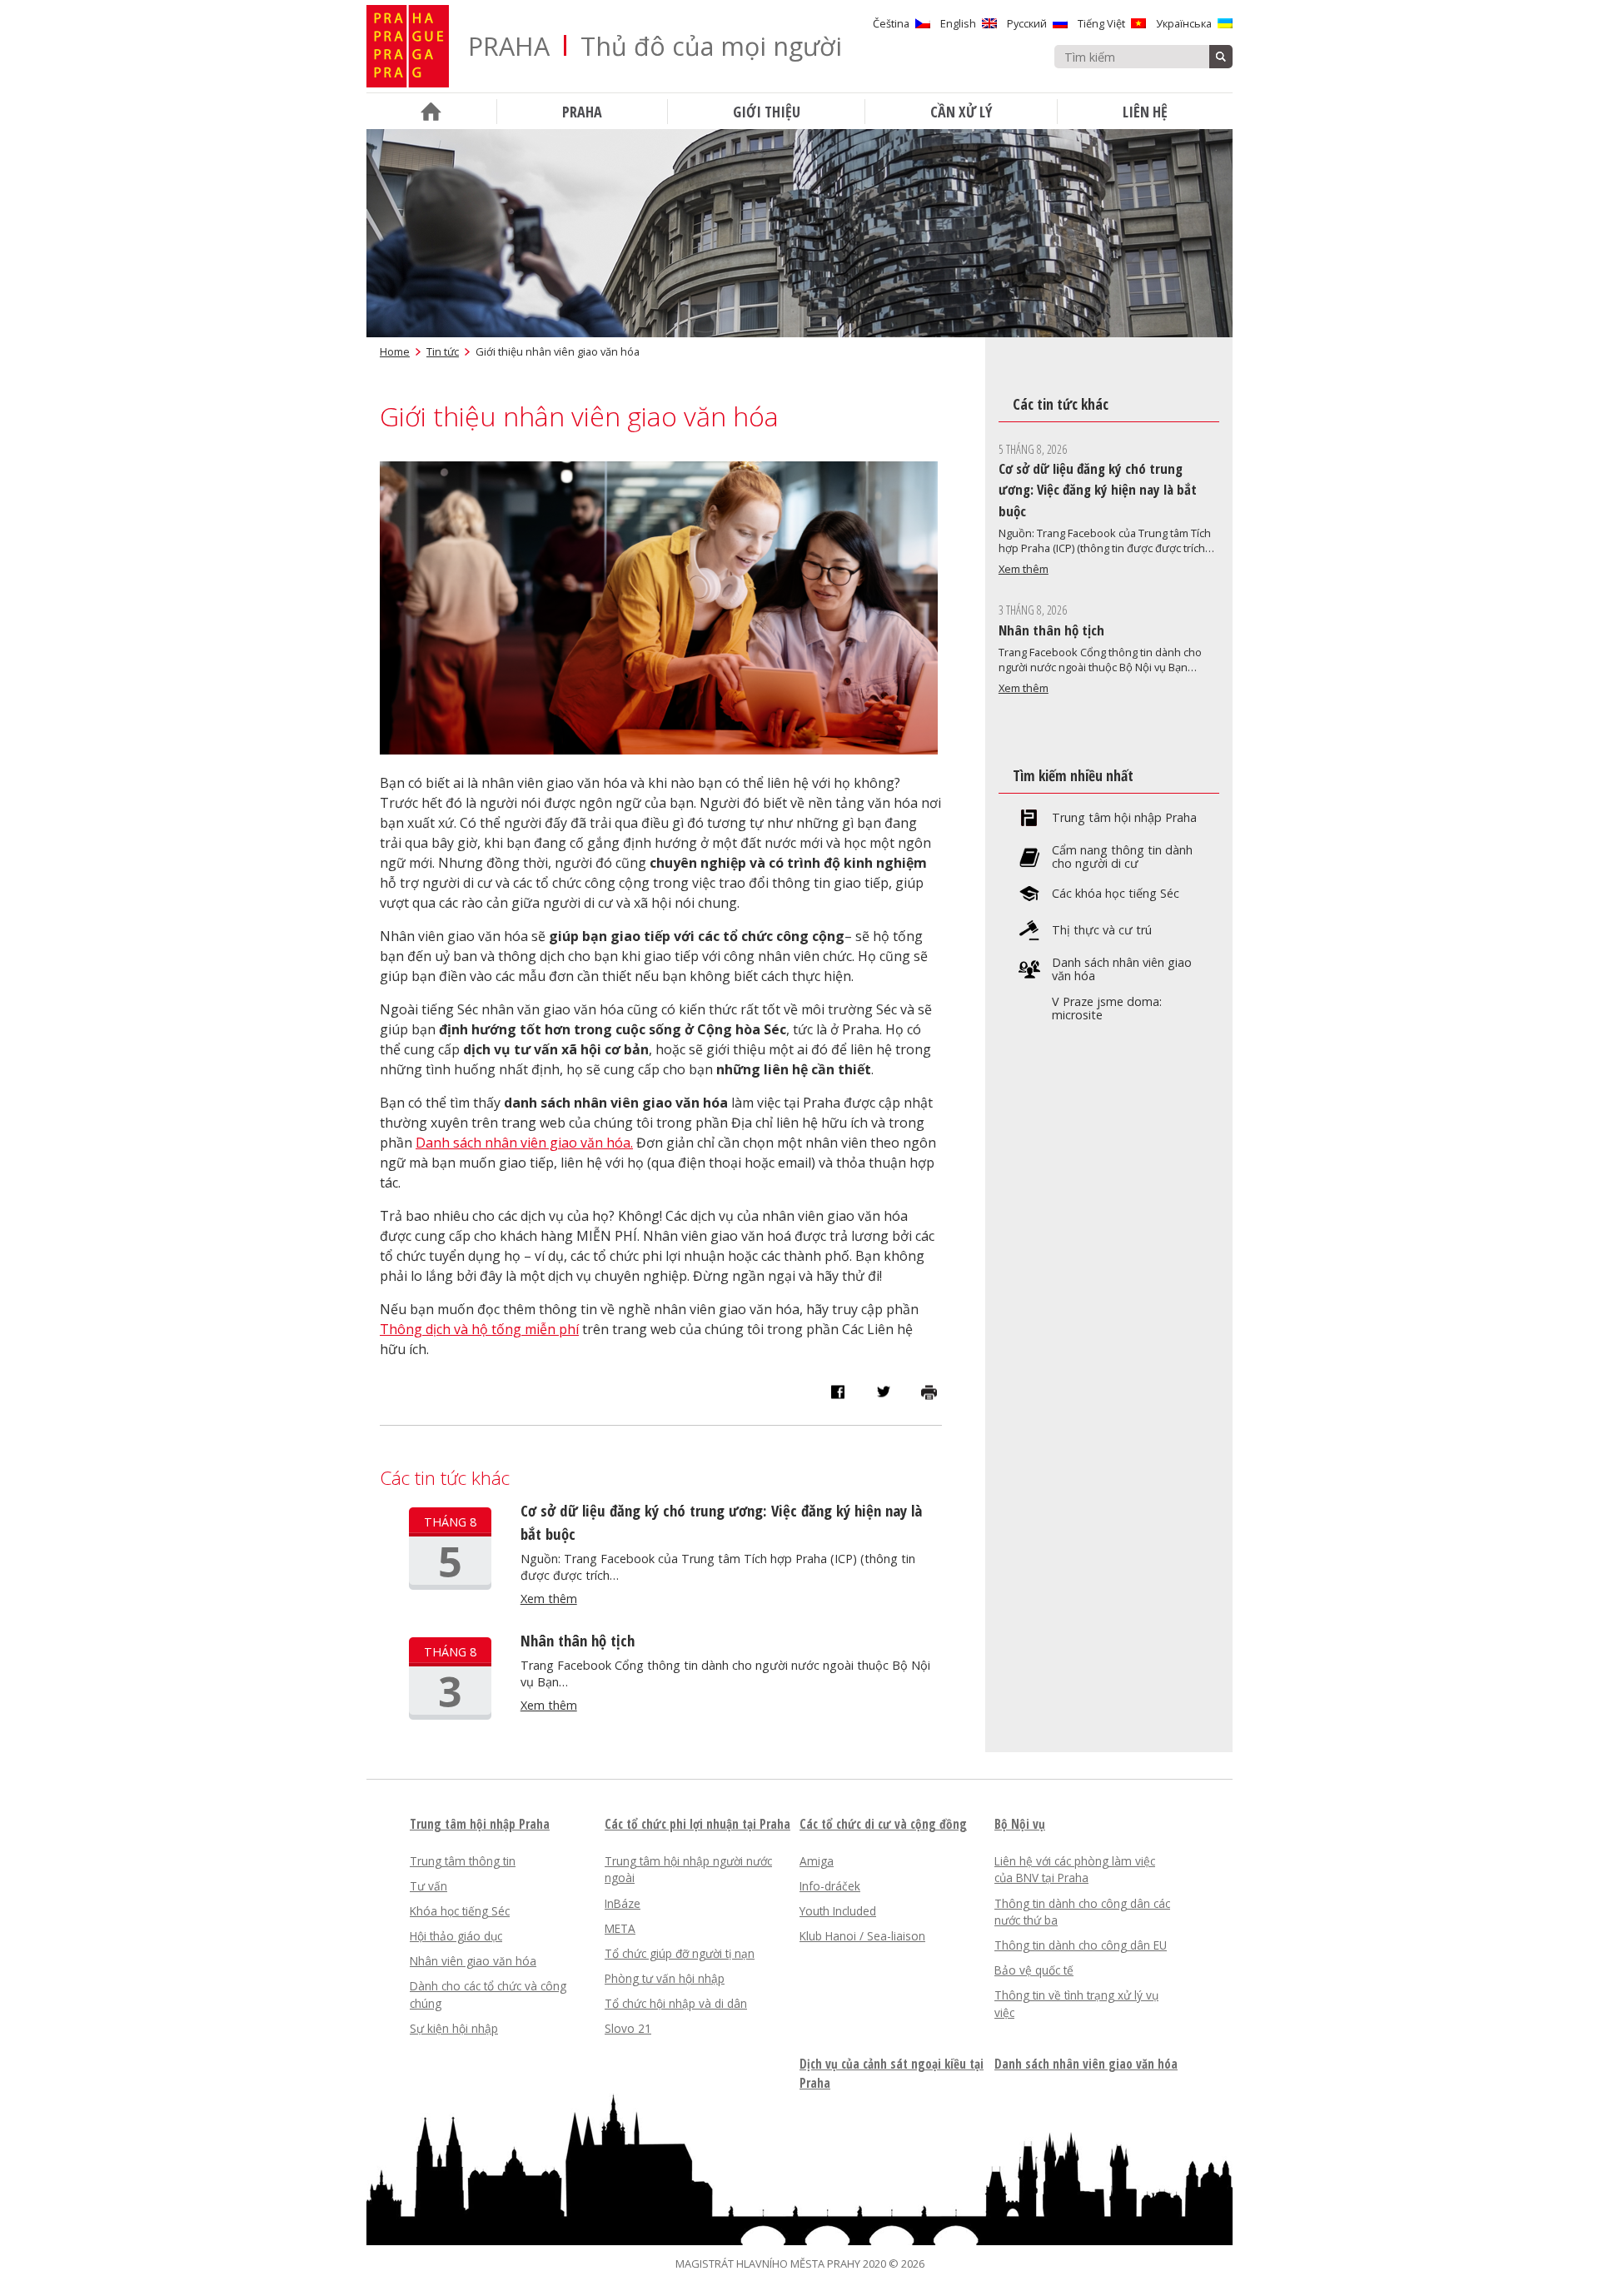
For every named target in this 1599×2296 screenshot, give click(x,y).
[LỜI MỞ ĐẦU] (431, 111)
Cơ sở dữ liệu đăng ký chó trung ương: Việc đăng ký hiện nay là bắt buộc (1098, 490)
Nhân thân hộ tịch (578, 1640)
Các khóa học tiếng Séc (1116, 894)
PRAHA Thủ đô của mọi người (655, 46)
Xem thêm (549, 1599)
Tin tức (443, 351)
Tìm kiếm (1221, 57)
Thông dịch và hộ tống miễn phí (479, 1329)
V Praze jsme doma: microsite (1107, 1009)
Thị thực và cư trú (1102, 930)
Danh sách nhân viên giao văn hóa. (524, 1143)
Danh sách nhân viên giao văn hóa (1122, 969)
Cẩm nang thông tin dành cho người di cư (1122, 857)
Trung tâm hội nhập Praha (1124, 818)
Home (395, 351)
